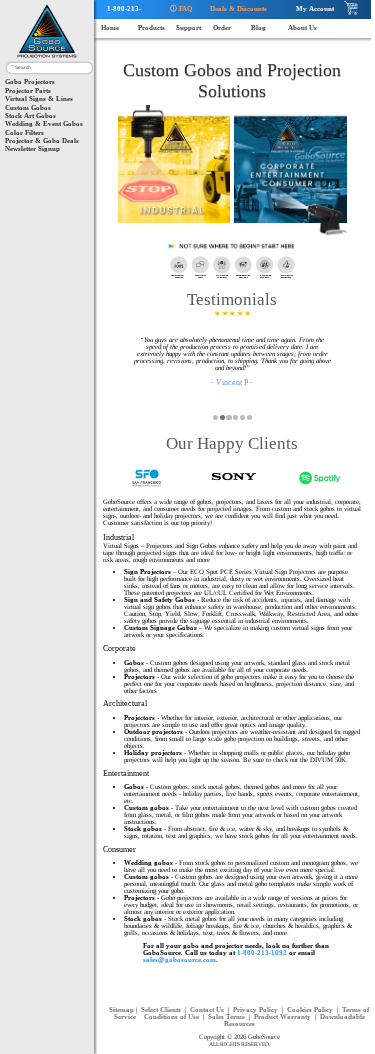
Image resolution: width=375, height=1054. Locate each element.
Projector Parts (28, 90)
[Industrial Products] (174, 172)
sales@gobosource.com (179, 959)
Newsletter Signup (32, 148)
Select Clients (162, 1009)
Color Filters (24, 132)
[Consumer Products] (290, 172)
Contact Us (208, 1009)
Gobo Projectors (30, 81)
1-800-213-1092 (120, 12)
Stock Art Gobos (30, 115)
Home (110, 27)
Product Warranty (283, 1016)
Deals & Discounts (235, 8)
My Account (312, 8)
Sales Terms (227, 1016)
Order (222, 27)
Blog (258, 27)
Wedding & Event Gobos (44, 123)
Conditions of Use (172, 1016)
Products (151, 27)
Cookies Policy (311, 1009)
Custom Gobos (28, 107)
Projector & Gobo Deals (42, 140)
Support (188, 27)
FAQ (181, 8)
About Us (302, 27)
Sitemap (121, 1009)
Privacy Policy (256, 1009)
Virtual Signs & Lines (39, 98)
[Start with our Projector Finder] (232, 246)
